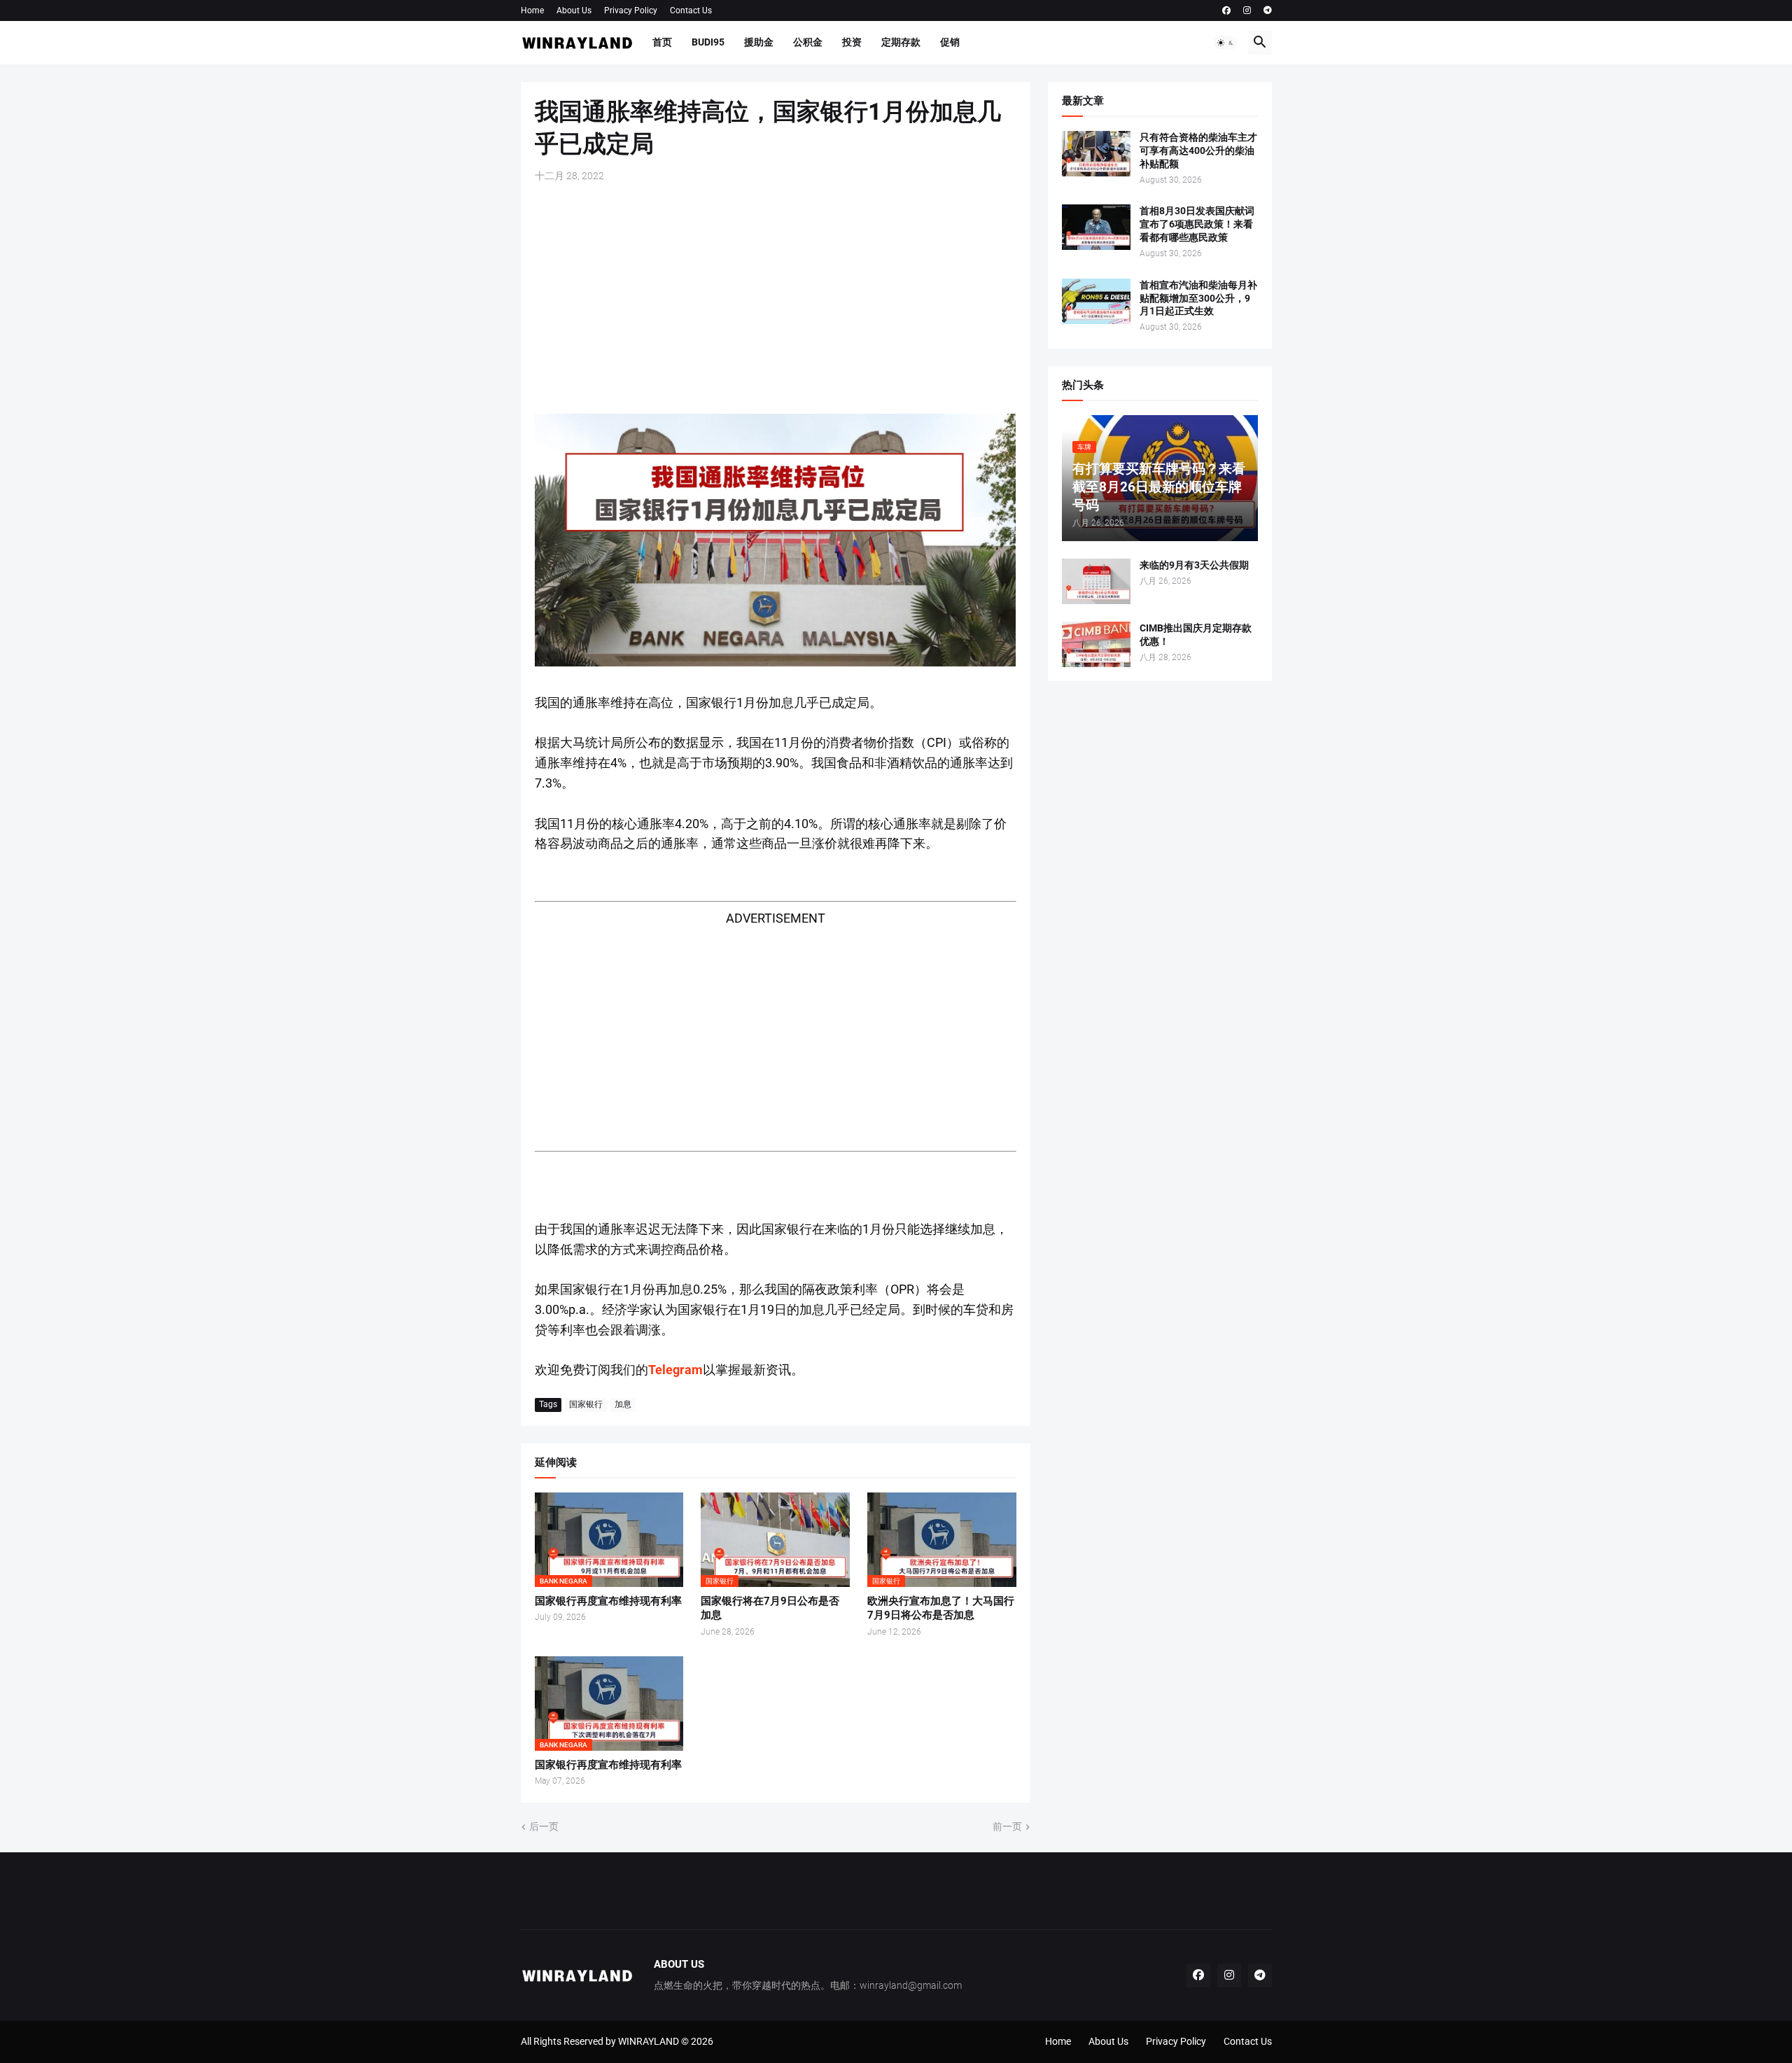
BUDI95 (708, 42)
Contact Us (691, 11)
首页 (662, 42)
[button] (1226, 43)
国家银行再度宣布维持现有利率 (608, 1601)
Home (532, 11)
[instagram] (1247, 11)
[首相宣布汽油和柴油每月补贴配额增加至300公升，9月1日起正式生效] (1096, 301)
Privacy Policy (631, 11)
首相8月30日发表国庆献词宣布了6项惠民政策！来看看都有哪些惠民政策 (1197, 224)
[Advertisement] (776, 298)
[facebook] (1226, 11)
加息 (623, 1404)
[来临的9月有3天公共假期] (1096, 581)
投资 (852, 42)
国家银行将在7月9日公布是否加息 (770, 1608)
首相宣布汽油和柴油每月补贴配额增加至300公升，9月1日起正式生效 (1198, 298)
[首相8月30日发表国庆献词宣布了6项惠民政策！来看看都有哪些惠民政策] (1096, 227)
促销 (950, 42)
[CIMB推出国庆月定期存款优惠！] (1096, 644)
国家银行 (586, 1404)
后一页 (544, 1826)
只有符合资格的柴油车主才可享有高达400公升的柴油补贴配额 (1198, 151)
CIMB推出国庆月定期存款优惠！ (1196, 635)
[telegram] (1268, 11)
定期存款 (901, 42)
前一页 (1007, 1826)
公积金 (808, 42)
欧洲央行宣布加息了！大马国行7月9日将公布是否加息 (941, 1608)
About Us (574, 11)
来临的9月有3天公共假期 (1194, 565)
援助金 (759, 42)
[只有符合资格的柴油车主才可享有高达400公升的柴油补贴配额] (1096, 154)
